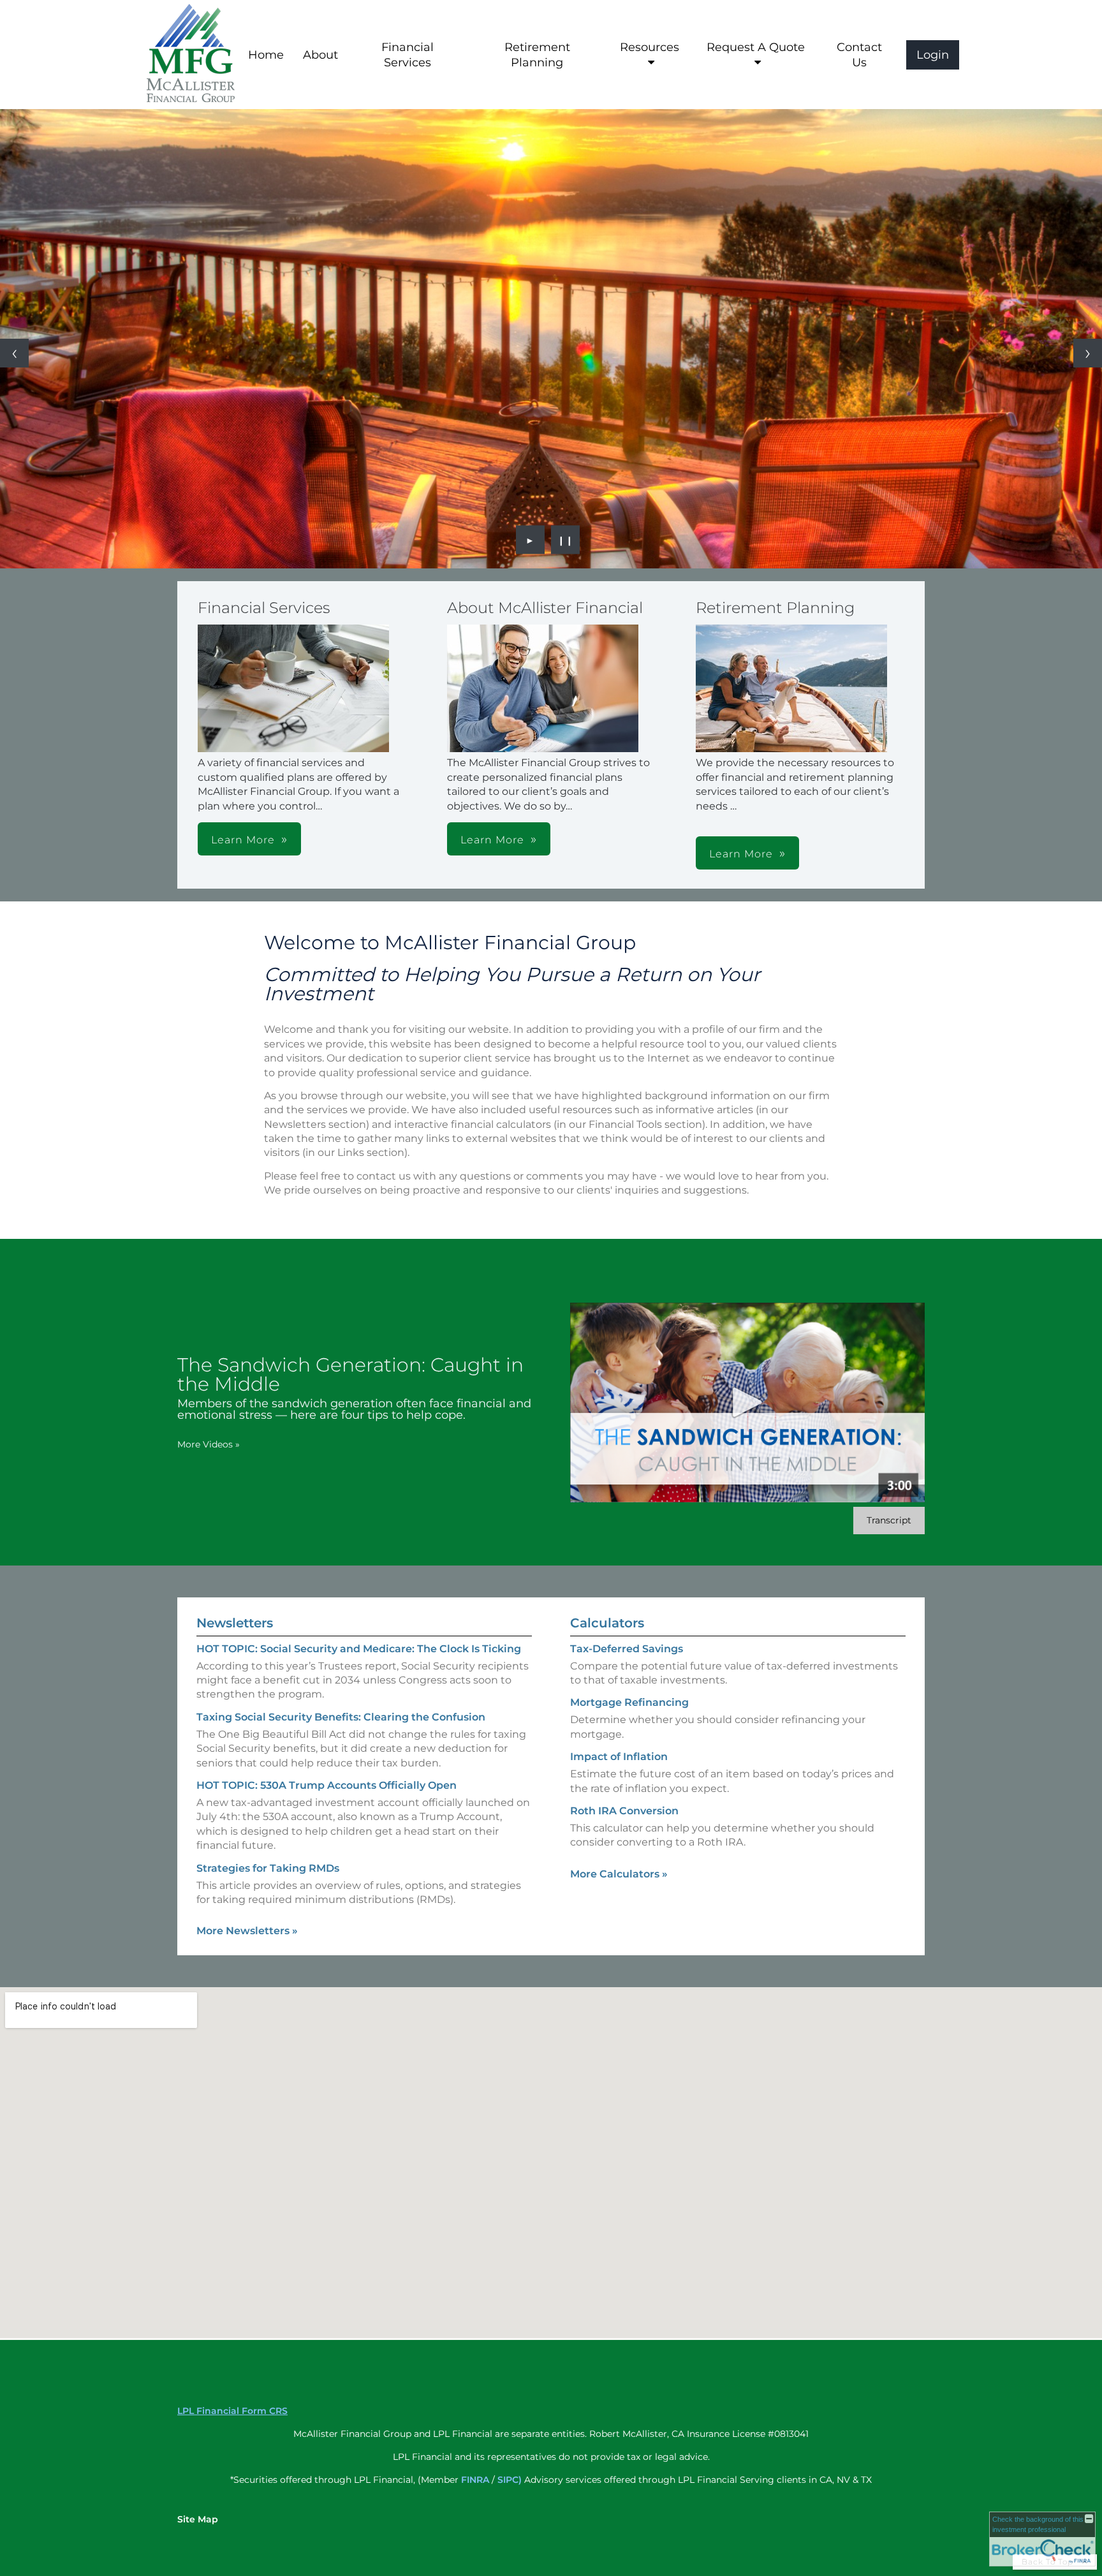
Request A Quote (756, 47)
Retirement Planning (537, 55)
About (320, 55)
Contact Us (859, 55)
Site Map (198, 2519)
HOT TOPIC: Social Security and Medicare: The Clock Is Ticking (359, 1649)
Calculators (607, 1623)
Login (933, 55)
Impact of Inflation (619, 1757)
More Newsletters (247, 1931)
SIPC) (510, 2480)
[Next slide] (1088, 353)
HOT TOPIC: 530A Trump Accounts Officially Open (327, 1785)
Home (266, 55)
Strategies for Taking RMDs (268, 1868)
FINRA (475, 2480)
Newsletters (235, 1623)
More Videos (209, 1444)
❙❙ (566, 540)
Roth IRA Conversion (624, 1811)
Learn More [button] (243, 840)
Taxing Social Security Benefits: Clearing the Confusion (341, 1717)
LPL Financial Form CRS (232, 2411)
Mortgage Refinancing (629, 1702)
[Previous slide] (14, 353)
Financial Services (408, 55)
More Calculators (619, 1874)
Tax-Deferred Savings (627, 1649)
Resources (650, 47)
